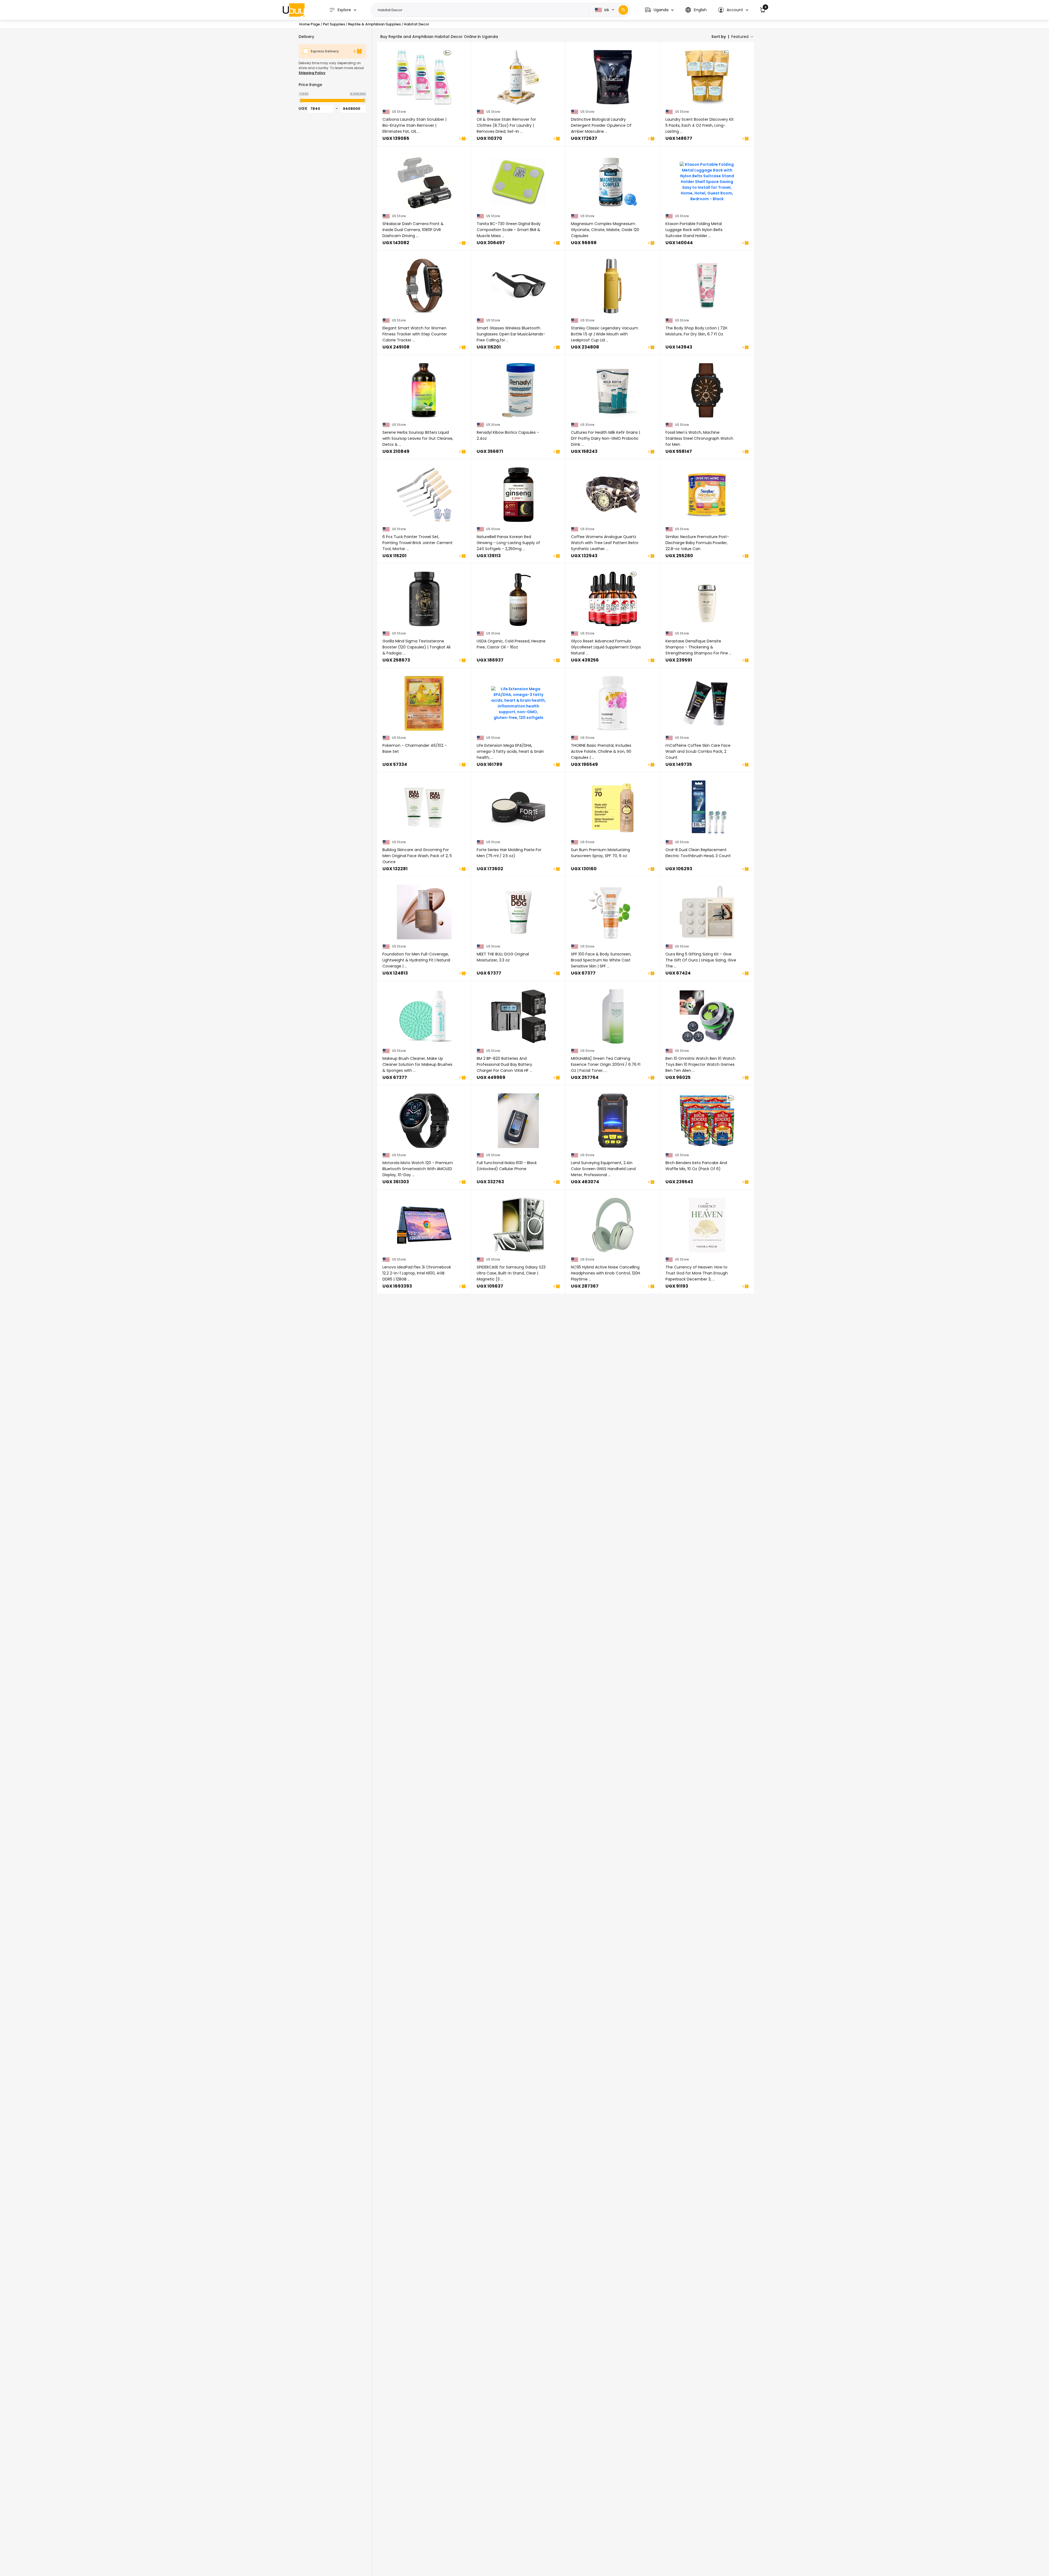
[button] (659, 10)
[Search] (623, 10)
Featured (740, 37)
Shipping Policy (312, 73)
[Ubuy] (294, 10)
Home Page (310, 24)
